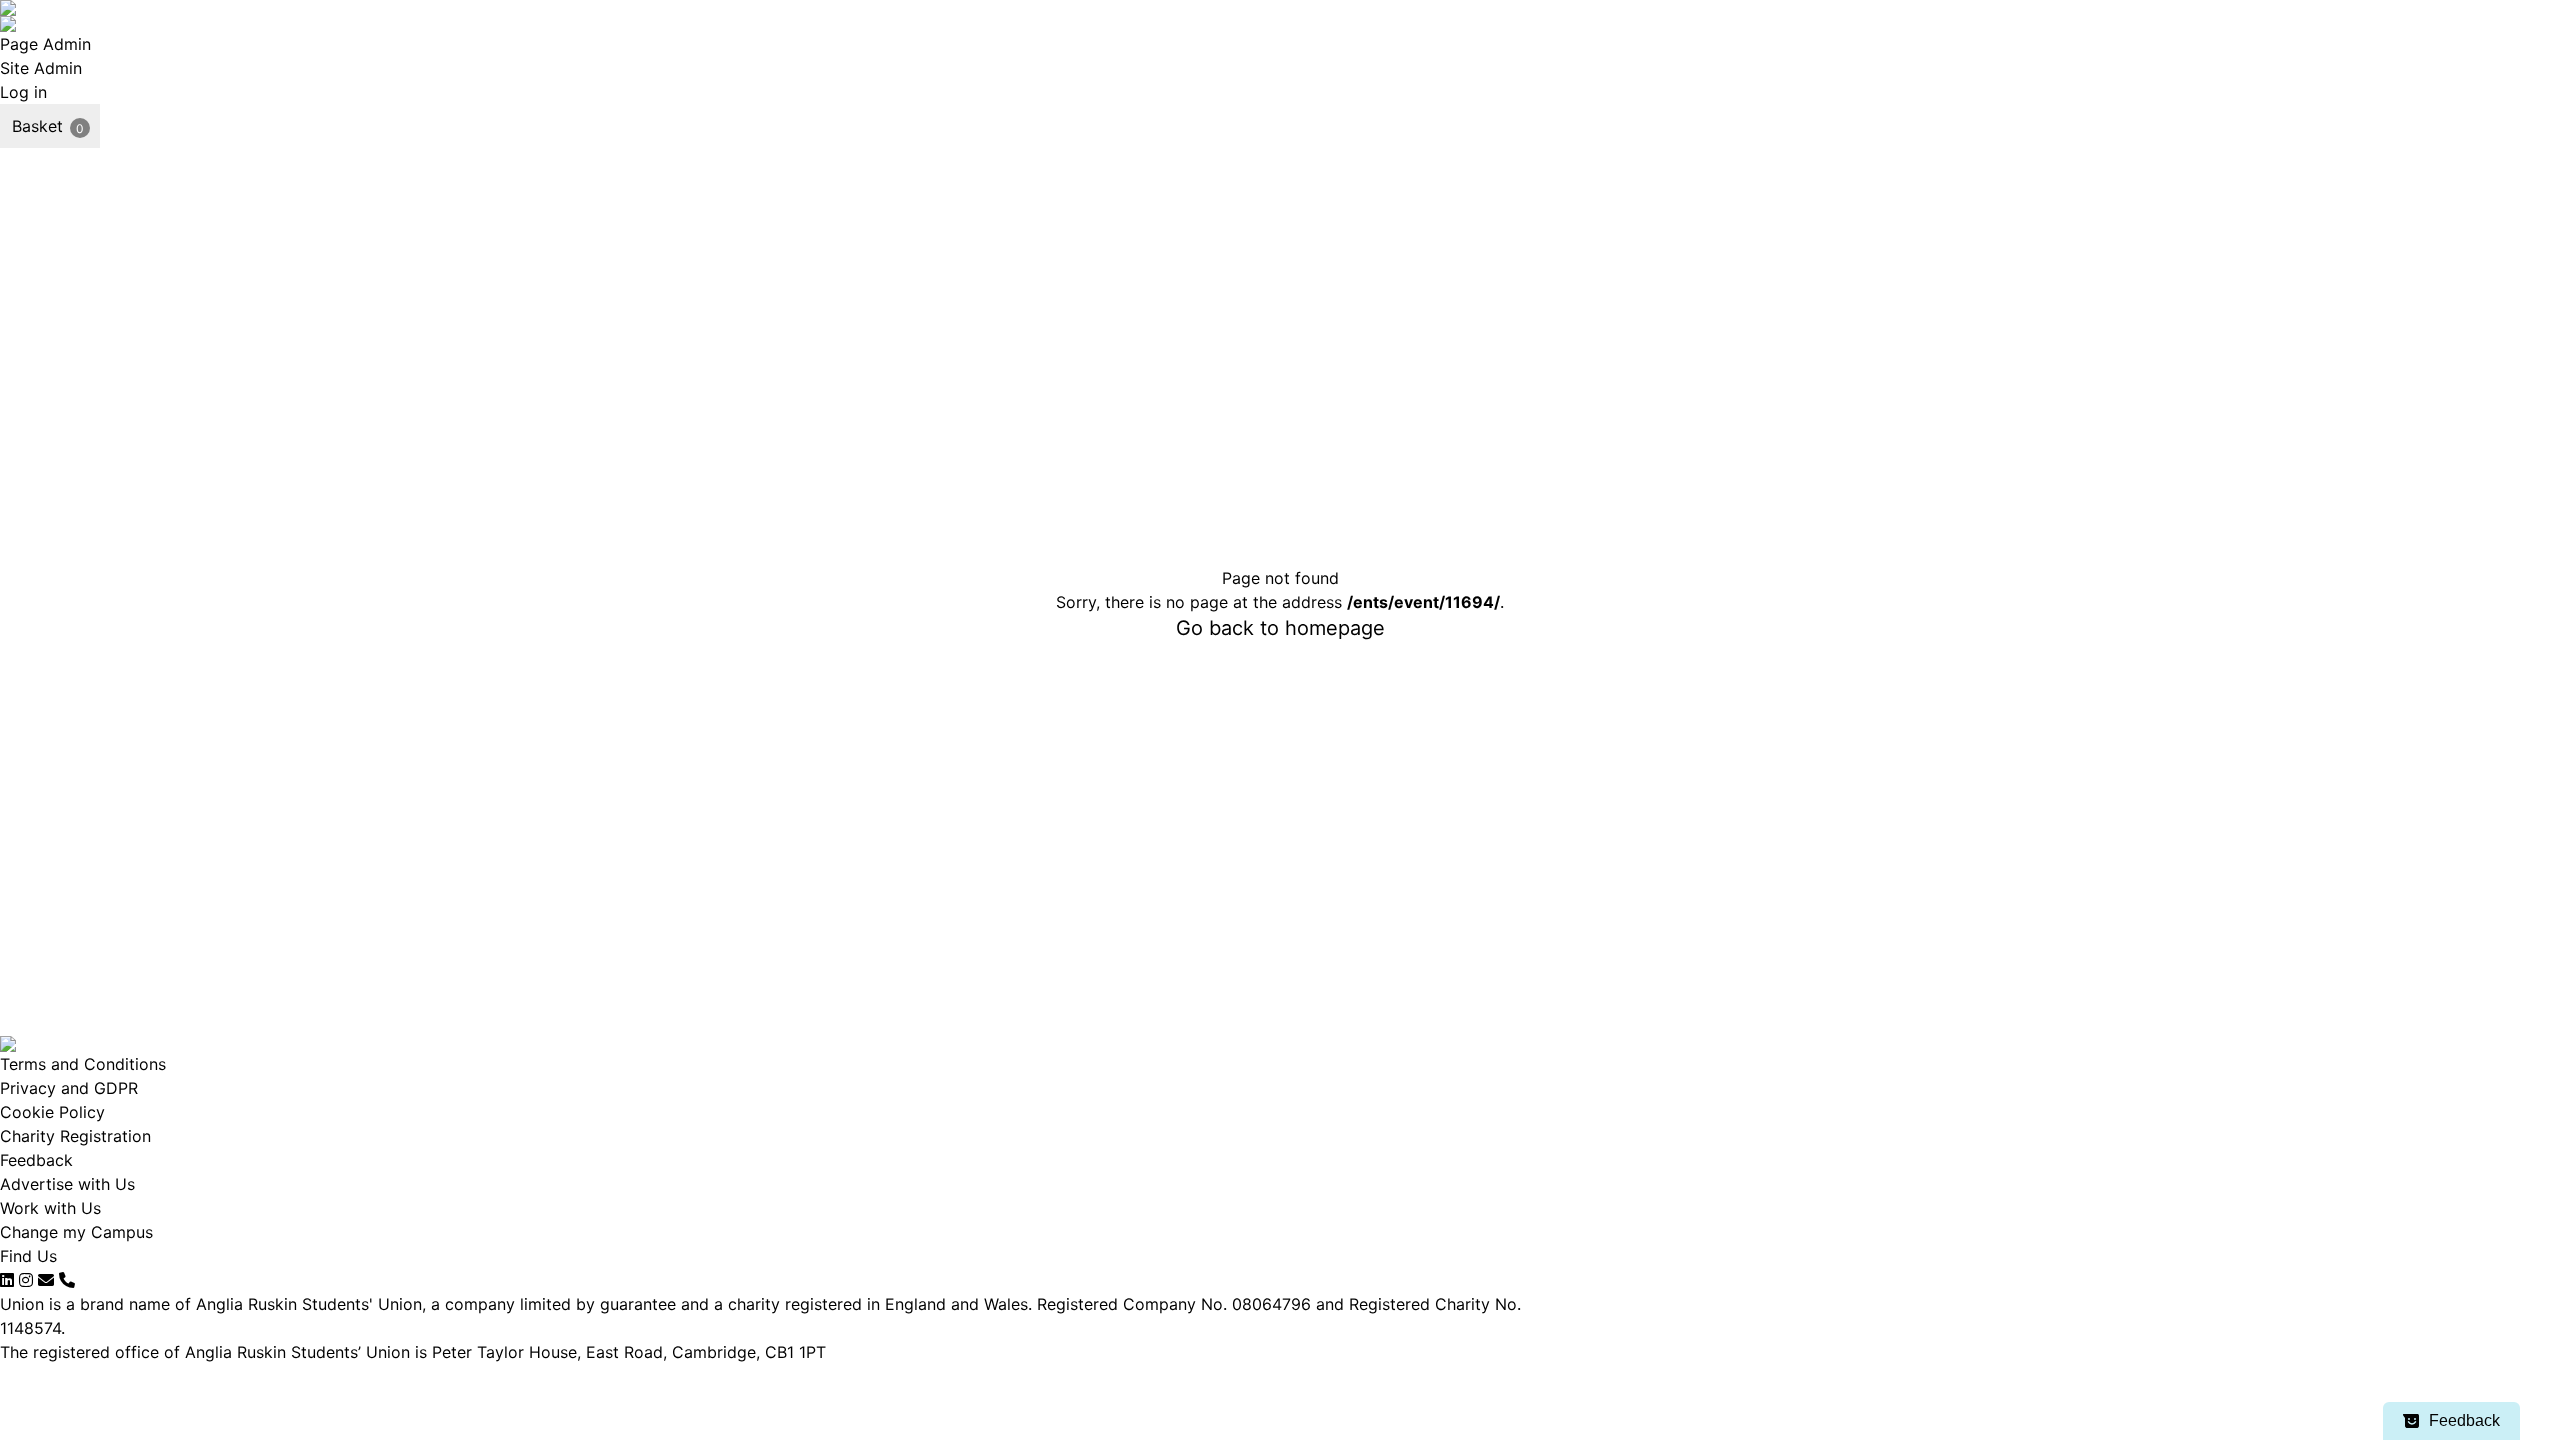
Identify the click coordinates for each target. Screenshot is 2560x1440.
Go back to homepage (1280, 628)
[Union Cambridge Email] (46, 1280)
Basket (37, 126)
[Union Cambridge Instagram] (26, 1280)
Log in (23, 92)
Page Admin (45, 44)
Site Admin (41, 68)
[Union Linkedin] (7, 1280)
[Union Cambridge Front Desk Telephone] (67, 1280)
